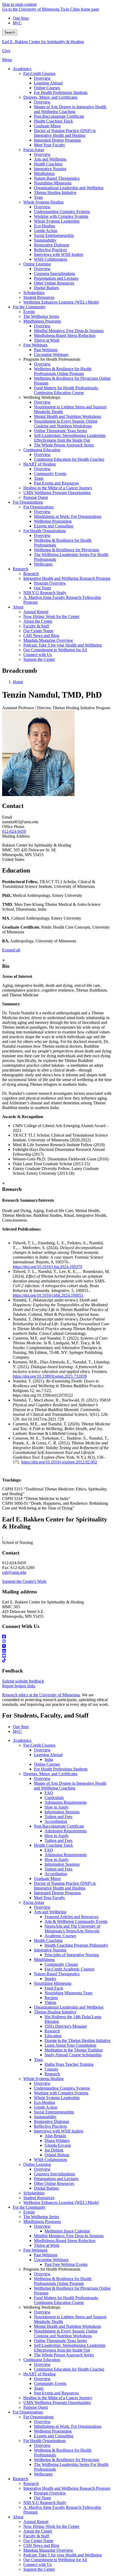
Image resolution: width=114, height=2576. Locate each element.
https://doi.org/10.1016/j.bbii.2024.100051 (48, 1295)
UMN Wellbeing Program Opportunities (57, 2403)
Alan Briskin (55, 2136)
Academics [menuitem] (22, 69)
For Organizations (28, 2412)
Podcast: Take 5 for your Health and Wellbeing (63, 2555)
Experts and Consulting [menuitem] (54, 526)
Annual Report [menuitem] (36, 612)
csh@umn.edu (14, 1572)
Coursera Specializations (54, 2174)
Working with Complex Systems (61, 2093)
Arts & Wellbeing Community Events (76, 1921)
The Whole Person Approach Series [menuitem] (64, 445)
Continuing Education (42, 2360)
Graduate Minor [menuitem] (47, 126)
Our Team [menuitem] (42, 588)
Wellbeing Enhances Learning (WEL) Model (61, 2202)
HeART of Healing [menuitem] (40, 464)
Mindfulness (44, 1960)
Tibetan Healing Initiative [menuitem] (55, 193)
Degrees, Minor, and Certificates (50, 1774)
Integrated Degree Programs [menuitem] (57, 140)
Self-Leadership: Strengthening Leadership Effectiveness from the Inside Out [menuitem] (70, 438)
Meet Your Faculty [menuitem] (49, 145)
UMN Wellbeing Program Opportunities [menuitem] (57, 493)
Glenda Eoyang (58, 2145)
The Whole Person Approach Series (64, 2355)
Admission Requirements (66, 1802)
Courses (51, 2069)
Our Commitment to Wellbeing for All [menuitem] (55, 650)
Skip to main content (19, 4)
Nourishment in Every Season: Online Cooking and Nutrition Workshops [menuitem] (66, 424)
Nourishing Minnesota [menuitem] (53, 183)
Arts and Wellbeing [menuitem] (50, 159)
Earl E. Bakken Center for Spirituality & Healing (43, 42)
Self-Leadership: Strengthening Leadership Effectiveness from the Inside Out (70, 2348)
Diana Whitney (57, 2141)
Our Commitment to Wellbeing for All (55, 2560)
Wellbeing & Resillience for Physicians (67, 2460)
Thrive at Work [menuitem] (47, 340)
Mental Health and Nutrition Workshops (67, 2326)
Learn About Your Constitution (70, 2045)
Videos (50, 2002)
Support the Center (39, 2569)
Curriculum (54, 1798)
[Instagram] (57, 1642)
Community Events (50, 2383)
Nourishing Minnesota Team (68, 1993)
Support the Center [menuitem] (39, 659)
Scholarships (34, 2193)
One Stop (21, 18)
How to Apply (57, 1807)
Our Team (42, 2498)
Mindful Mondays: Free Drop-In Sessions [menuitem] (69, 331)
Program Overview (50, 2493)
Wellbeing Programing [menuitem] (53, 521)
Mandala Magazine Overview (48, 2550)
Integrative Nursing (50, 1950)
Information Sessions (62, 1812)
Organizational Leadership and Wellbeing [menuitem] (69, 188)
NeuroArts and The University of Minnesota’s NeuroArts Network (72, 1929)
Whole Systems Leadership (57, 2098)
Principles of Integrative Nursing (72, 1955)
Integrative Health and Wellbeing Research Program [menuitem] (67, 578)
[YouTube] (57, 1656)
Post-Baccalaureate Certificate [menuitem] (59, 116)
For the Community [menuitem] (29, 307)
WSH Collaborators (51, 2160)
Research (52, 2031)
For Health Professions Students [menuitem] (61, 92)
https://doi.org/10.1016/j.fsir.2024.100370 (47, 1267)
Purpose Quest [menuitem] (36, 497)
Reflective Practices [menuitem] (50, 250)
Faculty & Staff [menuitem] (36, 626)
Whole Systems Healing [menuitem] (43, 202)
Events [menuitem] (29, 312)
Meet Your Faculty (49, 1898)
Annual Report (36, 2522)
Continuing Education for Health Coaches (69, 2369)
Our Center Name (38, 2541)
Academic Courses (60, 1936)
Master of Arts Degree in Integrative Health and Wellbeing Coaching (70, 1786)
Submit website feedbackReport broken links (23, 1684)
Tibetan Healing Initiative (55, 2012)
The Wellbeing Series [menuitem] (41, 316)
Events (29, 2212)
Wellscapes (43, 2474)
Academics (22, 1740)
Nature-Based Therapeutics (57, 1974)
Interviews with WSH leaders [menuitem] (59, 254)
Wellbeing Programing (53, 2431)
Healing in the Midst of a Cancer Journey (58, 2398)
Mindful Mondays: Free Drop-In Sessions (69, 2236)
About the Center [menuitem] (38, 621)
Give (6, 51)
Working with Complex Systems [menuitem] (61, 216)
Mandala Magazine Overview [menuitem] (48, 640)
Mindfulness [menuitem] (44, 173)
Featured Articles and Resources (71, 1917)
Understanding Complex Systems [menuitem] (62, 212)
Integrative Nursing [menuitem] (50, 169)
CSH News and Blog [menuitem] (41, 636)
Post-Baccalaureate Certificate (59, 1826)
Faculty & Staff (36, 2536)
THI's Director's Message (66, 2026)
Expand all (11, 950)
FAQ (49, 1793)
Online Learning (37, 2164)
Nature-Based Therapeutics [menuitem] (57, 178)
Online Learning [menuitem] (37, 264)
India (49, 1759)
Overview (42, 1750)
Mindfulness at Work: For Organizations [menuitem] (68, 516)
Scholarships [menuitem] (34, 293)
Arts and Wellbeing (50, 1912)
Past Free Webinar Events (66, 2264)
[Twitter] (57, 1646)
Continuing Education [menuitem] (42, 450)
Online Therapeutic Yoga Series (60, 2341)
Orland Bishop (57, 2155)
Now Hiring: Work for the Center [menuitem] (51, 616)
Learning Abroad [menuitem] (48, 83)
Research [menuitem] (20, 569)
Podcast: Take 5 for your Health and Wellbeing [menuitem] (63, 645)
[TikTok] (57, 1661)
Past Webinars (46, 2255)
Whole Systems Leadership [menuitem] (57, 221)
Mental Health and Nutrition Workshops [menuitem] (67, 416)
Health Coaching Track (53, 1845)
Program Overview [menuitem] (50, 583)
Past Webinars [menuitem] (46, 350)
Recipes (51, 1998)
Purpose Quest (36, 2407)
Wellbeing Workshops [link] (42, 397)
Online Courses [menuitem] (47, 88)
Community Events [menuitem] (50, 474)
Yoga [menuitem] (38, 197)
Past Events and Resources (56, 2393)
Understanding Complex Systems (62, 2088)
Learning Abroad (48, 1755)
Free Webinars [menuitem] (35, 345)
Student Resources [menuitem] (39, 297)
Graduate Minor (47, 1879)
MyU (17, 23)
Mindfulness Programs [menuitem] (42, 321)
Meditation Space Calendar (67, 2231)
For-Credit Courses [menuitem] (39, 73)
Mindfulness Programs (42, 2222)
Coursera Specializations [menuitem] (54, 274)
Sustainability (45, 2117)
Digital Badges (46, 2188)
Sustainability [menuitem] (45, 240)
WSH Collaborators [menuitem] (51, 259)
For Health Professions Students (61, 1769)
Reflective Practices (50, 2126)
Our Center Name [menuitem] (38, 631)
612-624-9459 (14, 831)
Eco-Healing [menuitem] (45, 226)
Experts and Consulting (54, 2436)
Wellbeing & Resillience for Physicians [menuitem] (67, 550)
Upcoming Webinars (51, 2260)
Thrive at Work (47, 2245)
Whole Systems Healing (43, 2079)
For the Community (29, 2207)
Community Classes (61, 1964)
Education (53, 2036)
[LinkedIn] (57, 1651)
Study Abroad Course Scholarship (73, 2055)
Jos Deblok (54, 2150)
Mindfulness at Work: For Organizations (68, 2426)
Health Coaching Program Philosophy (76, 1945)
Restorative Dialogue (52, 2121)
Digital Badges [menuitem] (46, 288)
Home (18, 682)
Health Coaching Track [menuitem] (53, 121)
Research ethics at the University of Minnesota (41, 1695)
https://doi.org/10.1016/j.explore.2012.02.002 (59, 1462)
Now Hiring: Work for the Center (51, 2526)
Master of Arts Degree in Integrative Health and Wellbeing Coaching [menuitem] (70, 109)
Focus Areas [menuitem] (34, 150)
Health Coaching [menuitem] (48, 164)
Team (39, 2388)
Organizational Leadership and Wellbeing (69, 2007)
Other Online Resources (54, 2183)
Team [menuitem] (39, 478)
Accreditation (56, 1821)
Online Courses (47, 1764)
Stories (50, 1979)
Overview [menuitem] (42, 78)
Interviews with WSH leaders (59, 2131)
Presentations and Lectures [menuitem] (56, 278)
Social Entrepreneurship (54, 2112)
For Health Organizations (45, 2441)
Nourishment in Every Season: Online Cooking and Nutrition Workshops (66, 2333)
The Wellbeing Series (41, 2217)
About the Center (38, 2531)
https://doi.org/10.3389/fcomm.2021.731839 (50, 1376)
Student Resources (39, 2198)
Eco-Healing (45, 2102)
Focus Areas (34, 1902)
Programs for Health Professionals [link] (52, 359)
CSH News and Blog (41, 2545)
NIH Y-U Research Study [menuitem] (45, 593)
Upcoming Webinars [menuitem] (51, 354)
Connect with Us (38, 2564)
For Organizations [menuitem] (28, 502)
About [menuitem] (18, 607)
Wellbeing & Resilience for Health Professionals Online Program (63, 2281)
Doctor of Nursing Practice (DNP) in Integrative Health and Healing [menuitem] (65, 133)
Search (10, 32)
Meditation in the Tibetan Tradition (74, 2050)
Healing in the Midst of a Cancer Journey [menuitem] (58, 488)
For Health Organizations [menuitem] (45, 531)
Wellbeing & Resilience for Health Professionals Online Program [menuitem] (63, 371)
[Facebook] (57, 1637)
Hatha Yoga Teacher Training (69, 2064)
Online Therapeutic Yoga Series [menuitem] (60, 431)
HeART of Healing (40, 2374)
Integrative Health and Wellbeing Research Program (67, 2488)
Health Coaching (48, 1940)
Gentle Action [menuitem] (46, 231)
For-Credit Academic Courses (69, 1969)
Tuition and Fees (58, 1817)
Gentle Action (46, 2107)
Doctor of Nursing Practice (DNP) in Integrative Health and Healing (65, 1886)
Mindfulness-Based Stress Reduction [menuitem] (65, 335)
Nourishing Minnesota (53, 1983)
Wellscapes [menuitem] (43, 564)
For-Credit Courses (39, 1745)
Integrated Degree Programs (57, 1893)
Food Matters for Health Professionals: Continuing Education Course (66, 2300)
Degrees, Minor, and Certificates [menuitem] (50, 97)
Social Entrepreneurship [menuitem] (54, 235)
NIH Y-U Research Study (45, 2503)
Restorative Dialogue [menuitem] (52, 245)
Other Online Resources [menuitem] (54, 283)
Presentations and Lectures (56, 2179)
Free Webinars (35, 2250)
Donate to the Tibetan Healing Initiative (78, 2041)
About (18, 2517)
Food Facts (54, 1988)
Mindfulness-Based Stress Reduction (65, 2241)
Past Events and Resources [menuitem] (56, 483)
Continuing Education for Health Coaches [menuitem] (69, 459)
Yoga (38, 2060)
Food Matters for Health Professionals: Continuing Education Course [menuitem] (66, 390)
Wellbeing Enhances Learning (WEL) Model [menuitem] (61, 302)
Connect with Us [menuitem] (38, 655)
